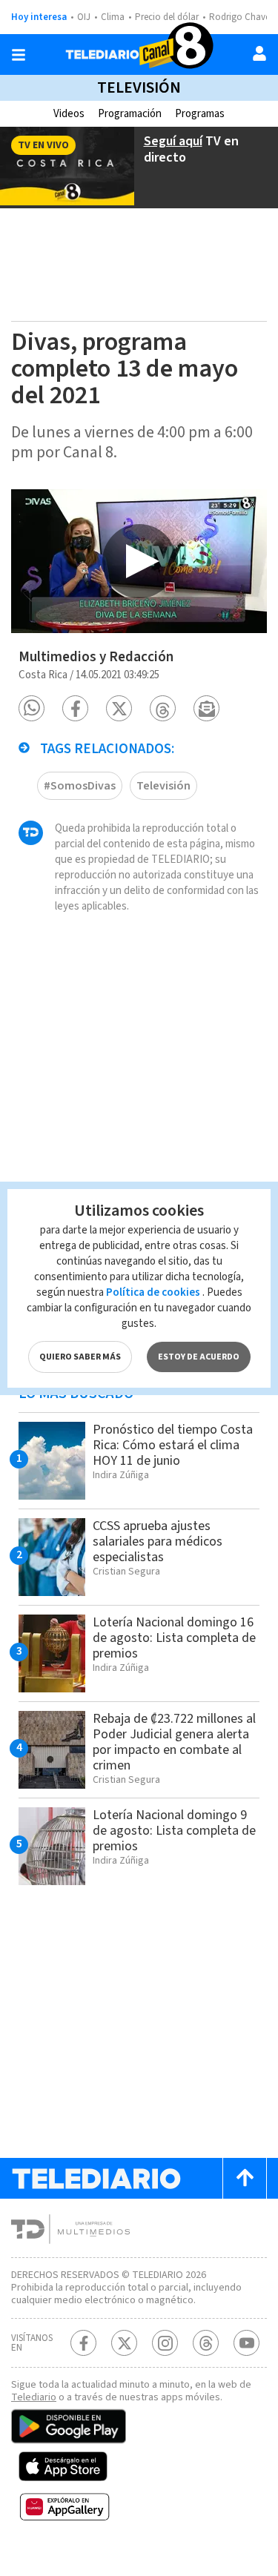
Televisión (139, 87)
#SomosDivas (80, 786)
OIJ (84, 17)
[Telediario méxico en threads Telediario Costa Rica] (206, 2343)
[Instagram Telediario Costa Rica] (165, 2343)
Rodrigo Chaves (241, 17)
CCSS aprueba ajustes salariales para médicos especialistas (158, 1542)
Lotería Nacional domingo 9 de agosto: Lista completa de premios (174, 1831)
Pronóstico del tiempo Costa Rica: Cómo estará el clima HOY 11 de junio (173, 1445)
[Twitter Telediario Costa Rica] (124, 2343)
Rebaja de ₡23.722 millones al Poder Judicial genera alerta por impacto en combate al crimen (174, 1742)
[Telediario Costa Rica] (139, 54)
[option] (139, 561)
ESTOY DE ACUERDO (199, 1357)
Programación (130, 114)
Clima (113, 17)
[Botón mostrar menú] (19, 55)
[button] (32, 708)
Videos (69, 114)
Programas (200, 114)
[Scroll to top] (245, 2178)
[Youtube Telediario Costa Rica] (246, 2343)
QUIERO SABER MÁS (80, 1357)
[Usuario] (259, 53)
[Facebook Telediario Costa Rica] (83, 2343)
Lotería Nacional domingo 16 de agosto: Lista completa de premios (174, 1638)
